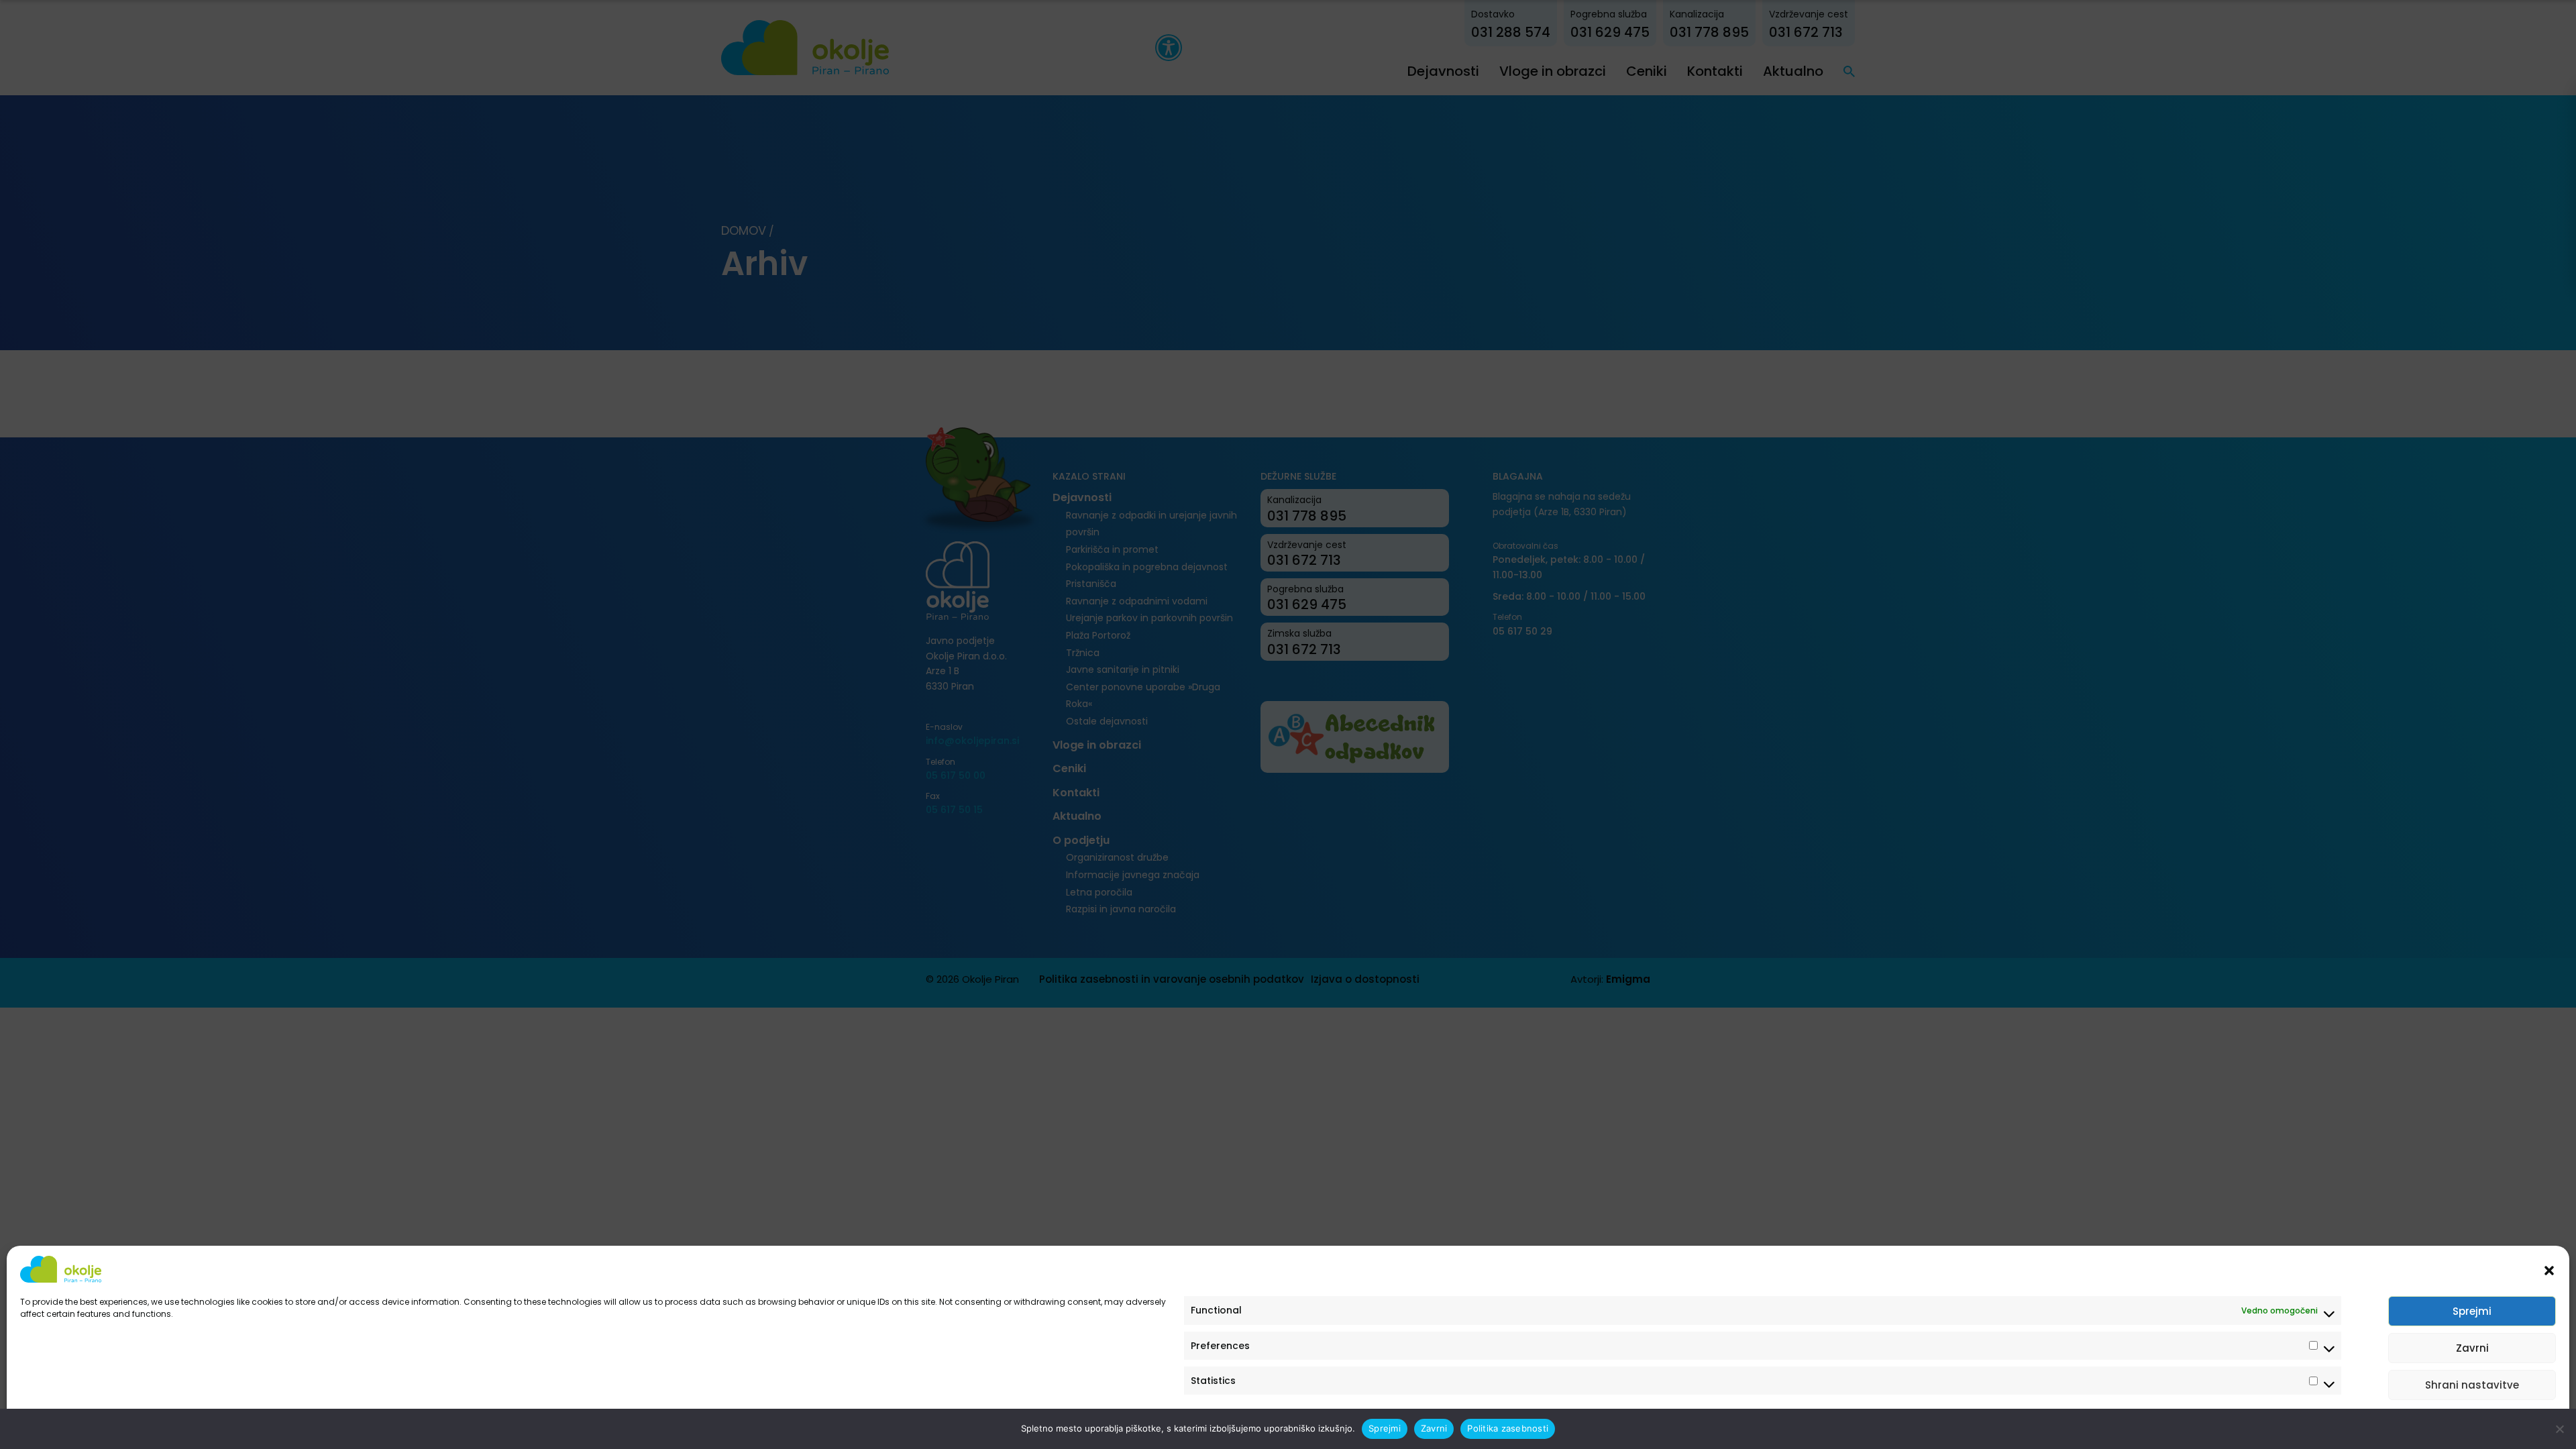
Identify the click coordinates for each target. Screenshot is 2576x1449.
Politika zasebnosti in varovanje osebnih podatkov (122, 1424)
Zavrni (2472, 1348)
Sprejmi (2472, 1311)
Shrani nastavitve (2472, 1385)
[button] (2549, 1269)
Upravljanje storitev (2504, 1424)
